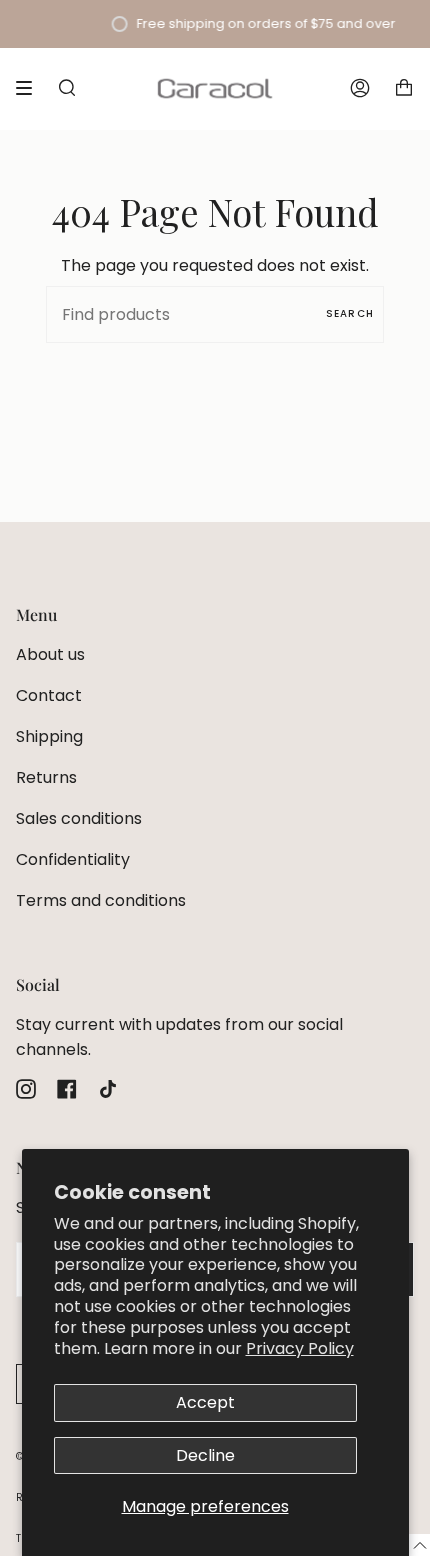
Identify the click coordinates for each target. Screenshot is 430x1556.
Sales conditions (79, 818)
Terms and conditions (101, 900)
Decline (205, 1455)
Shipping (49, 736)
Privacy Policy (300, 1348)
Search (350, 313)
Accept (205, 1402)
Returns (46, 777)
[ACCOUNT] (360, 88)
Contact (49, 695)
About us (50, 654)
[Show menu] (31, 88)
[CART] (404, 88)
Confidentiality (73, 859)
